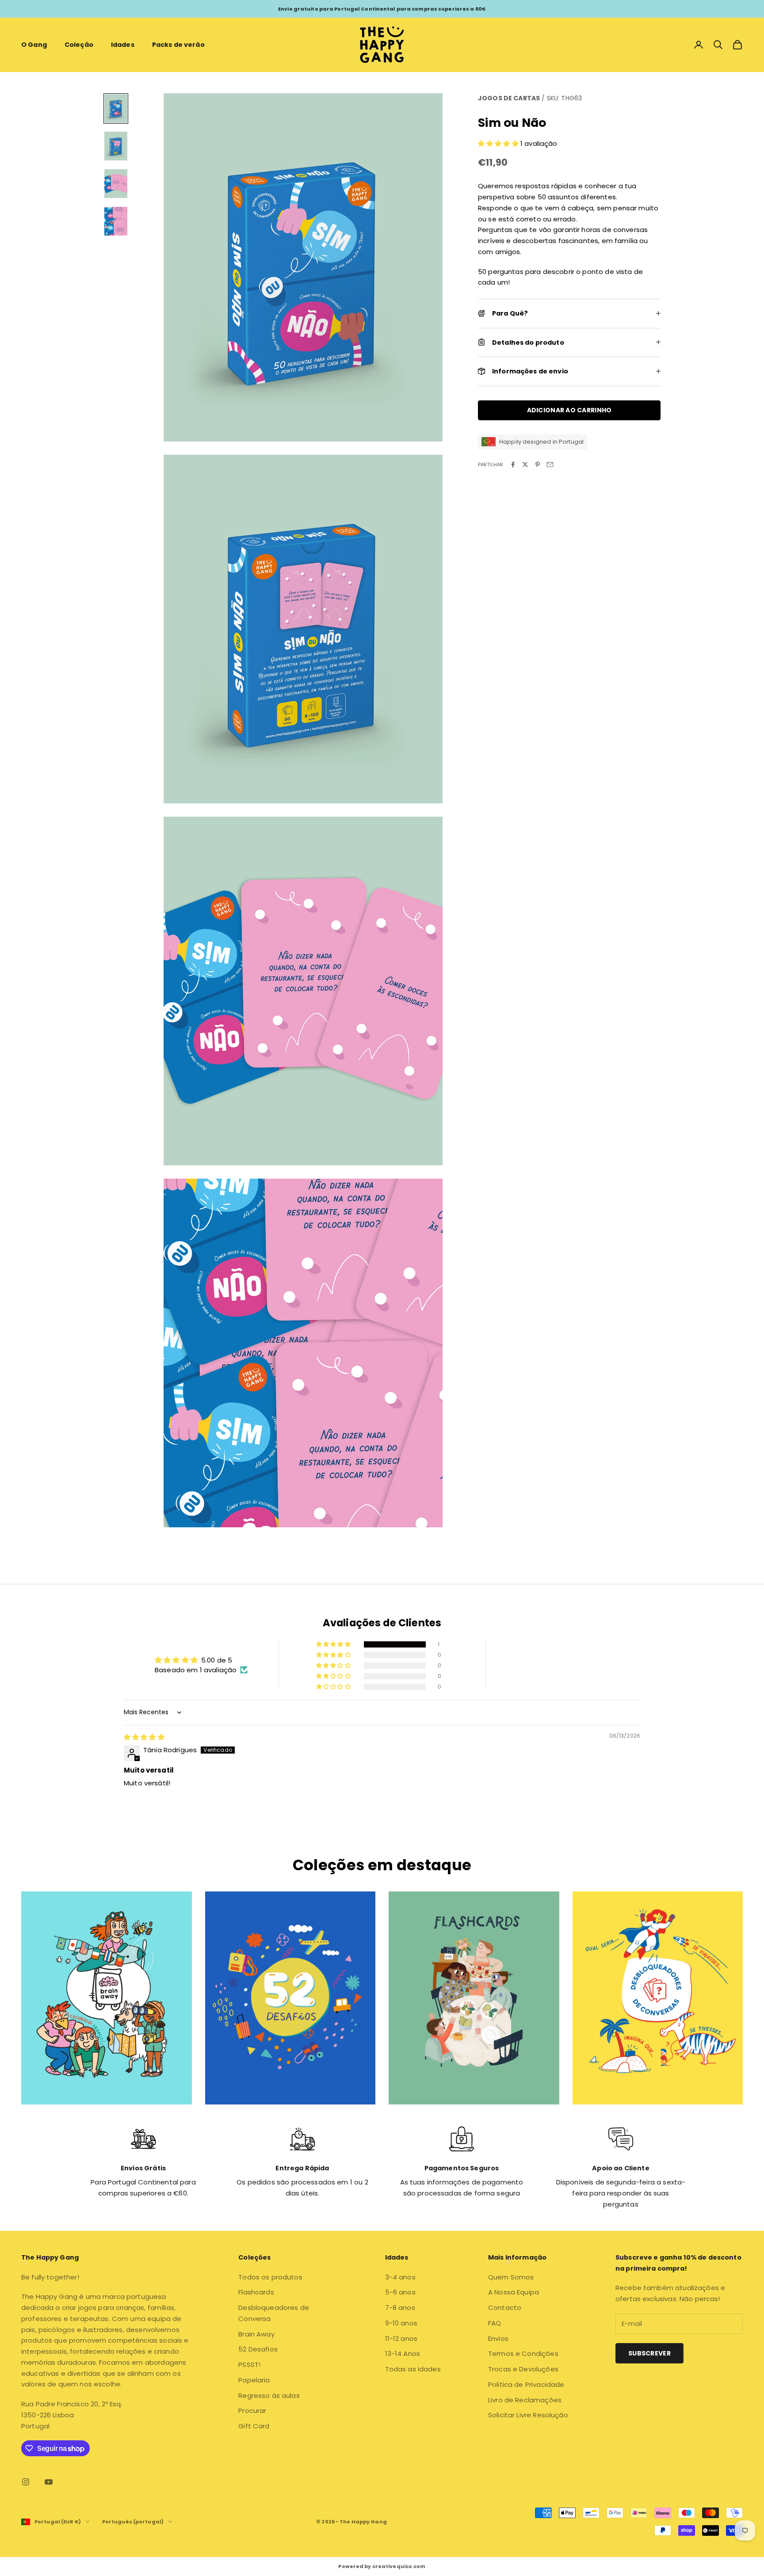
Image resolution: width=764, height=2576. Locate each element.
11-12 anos (401, 2338)
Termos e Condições (523, 2353)
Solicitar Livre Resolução (528, 2415)
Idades (123, 45)
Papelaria (254, 2380)
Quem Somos (511, 2277)
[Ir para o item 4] (116, 221)
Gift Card (254, 2426)
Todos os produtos (270, 2277)
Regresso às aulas (269, 2395)
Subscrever (649, 2353)
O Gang (34, 45)
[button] (499, 143)
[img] (144, 1737)
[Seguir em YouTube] (49, 2482)
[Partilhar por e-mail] (550, 464)
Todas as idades (413, 2369)
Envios (498, 2338)
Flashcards (256, 2292)
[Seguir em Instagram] (26, 2482)
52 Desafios (258, 2349)
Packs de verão (178, 45)
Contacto (505, 2308)
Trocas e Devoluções (523, 2369)
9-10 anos (401, 2323)
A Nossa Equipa (514, 2292)
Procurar (252, 2410)
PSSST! (249, 2365)
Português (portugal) (133, 2522)
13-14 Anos (403, 2353)
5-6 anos (400, 2292)
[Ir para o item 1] (116, 108)
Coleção (79, 45)
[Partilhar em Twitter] (525, 464)
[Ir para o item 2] (116, 146)
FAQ (495, 2323)
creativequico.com (399, 2566)
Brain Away (256, 2334)
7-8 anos (400, 2308)
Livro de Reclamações (525, 2400)
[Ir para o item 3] (116, 184)
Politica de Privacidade (526, 2384)
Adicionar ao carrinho (569, 410)
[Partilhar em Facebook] (513, 464)
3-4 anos (400, 2277)
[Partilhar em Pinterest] (538, 464)
